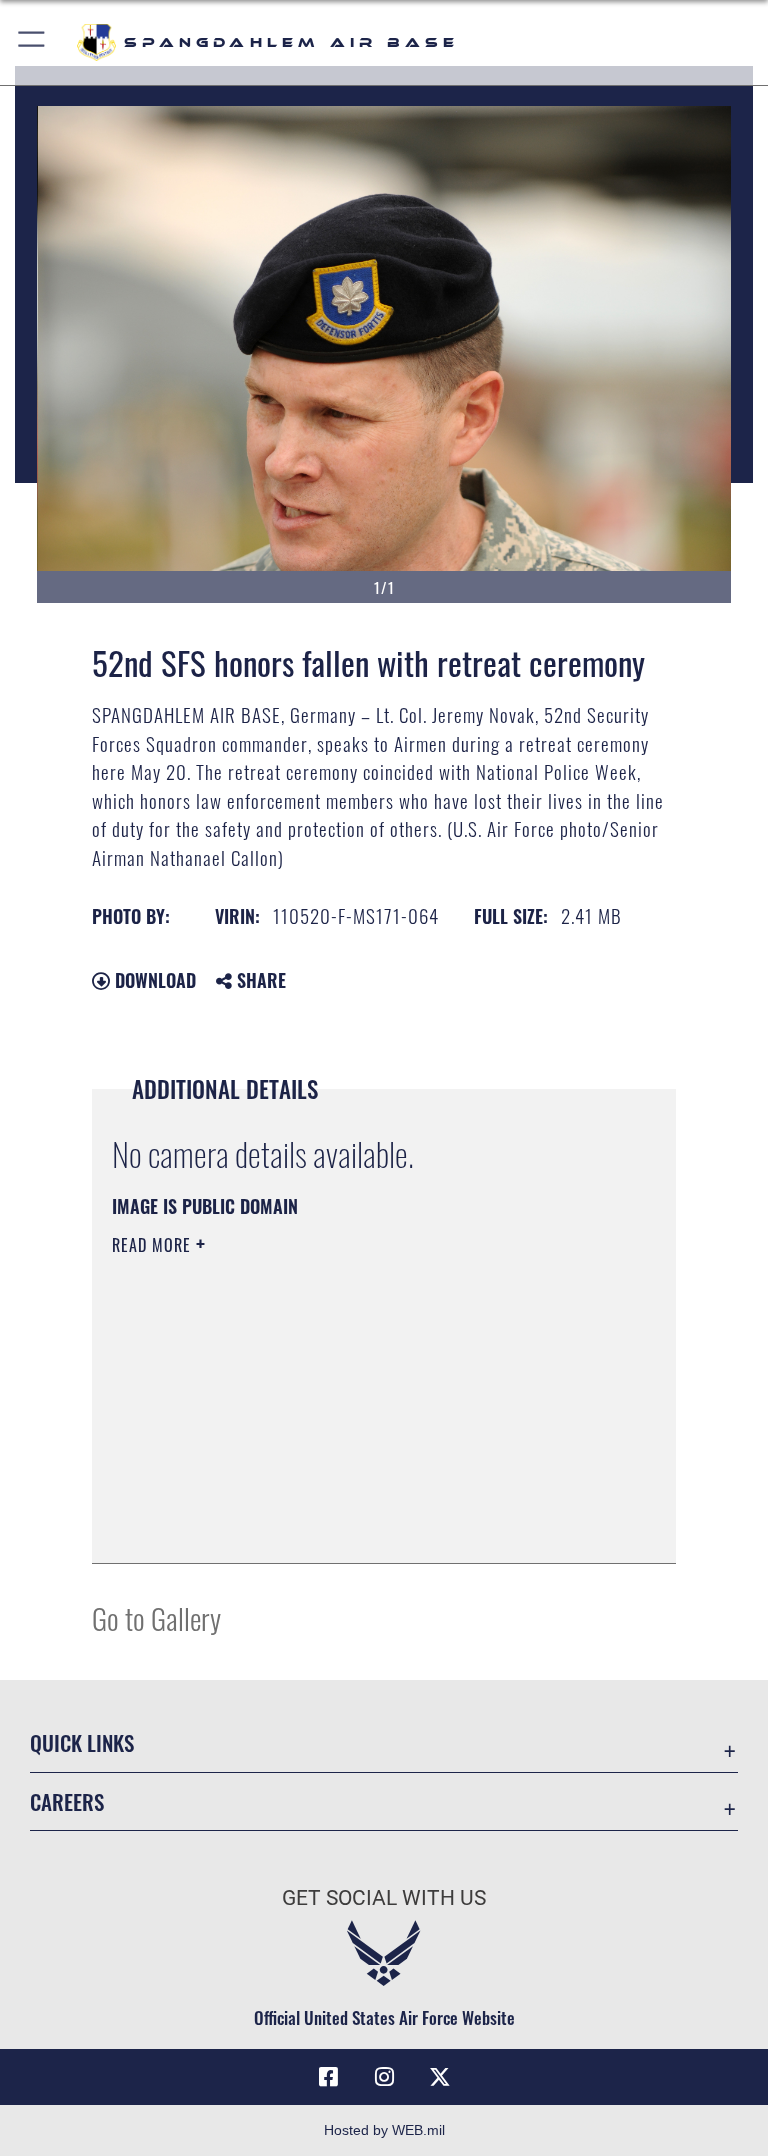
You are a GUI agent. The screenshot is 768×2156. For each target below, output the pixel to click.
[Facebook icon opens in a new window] (328, 2077)
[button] (32, 42)
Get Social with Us (384, 1898)
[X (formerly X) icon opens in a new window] (440, 2077)
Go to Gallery (156, 1617)
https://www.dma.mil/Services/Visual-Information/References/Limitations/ (346, 1400)
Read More (154, 1245)
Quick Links (82, 1742)
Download (153, 980)
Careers (67, 1801)
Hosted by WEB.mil (384, 2130)
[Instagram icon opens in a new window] (384, 2077)
